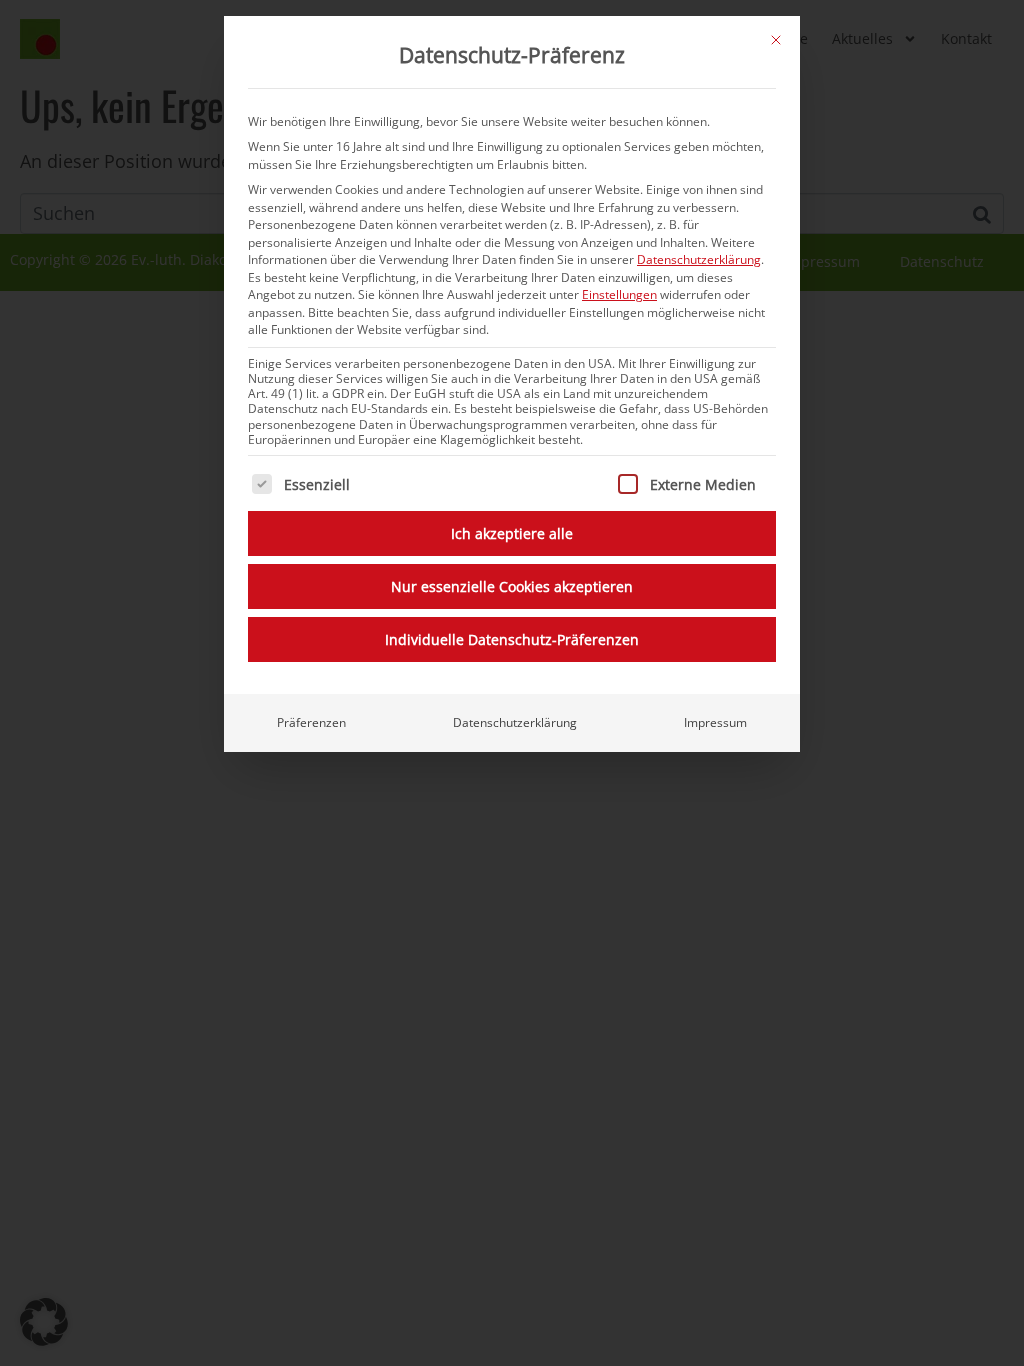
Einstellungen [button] (619, 294)
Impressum (715, 722)
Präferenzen (311, 722)
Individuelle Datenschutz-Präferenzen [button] (512, 639)
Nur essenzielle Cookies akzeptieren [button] (512, 586)
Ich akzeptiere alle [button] (512, 533)
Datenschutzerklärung (699, 259)
